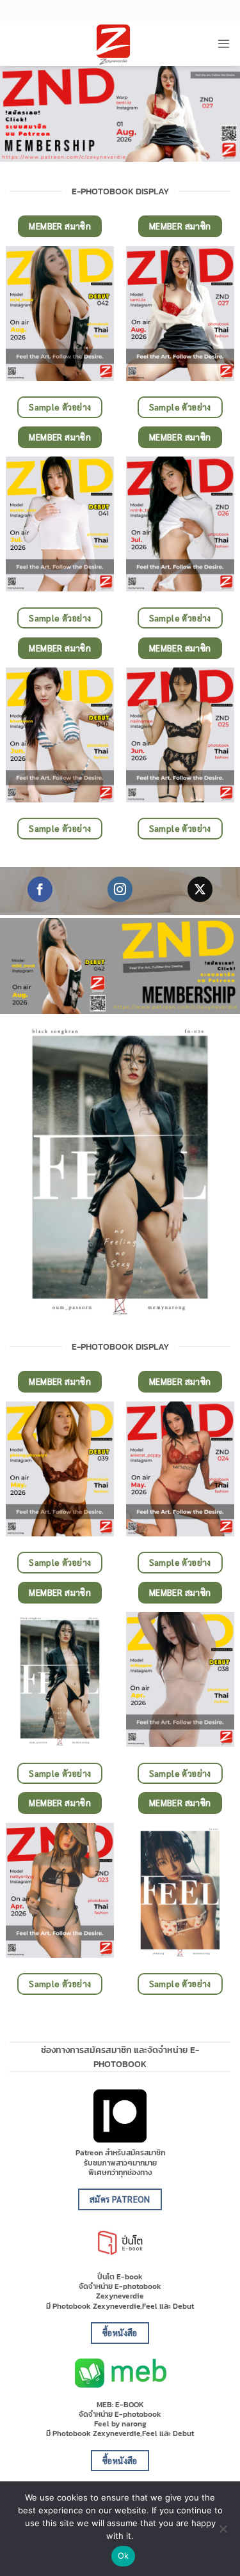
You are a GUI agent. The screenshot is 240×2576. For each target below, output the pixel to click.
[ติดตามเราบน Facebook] (40, 889)
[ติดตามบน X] (200, 889)
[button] (224, 43)
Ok (124, 2556)
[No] (223, 2533)
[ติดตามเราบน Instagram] (120, 889)
